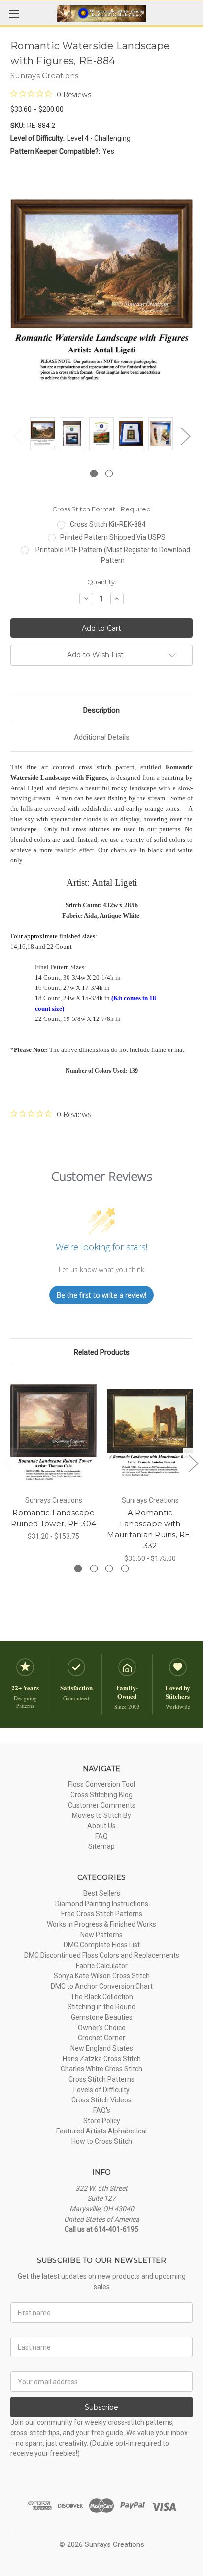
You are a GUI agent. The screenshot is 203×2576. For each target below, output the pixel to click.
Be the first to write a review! (101, 1295)
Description (101, 710)
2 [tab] (109, 473)
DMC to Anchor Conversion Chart (102, 1986)
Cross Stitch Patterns (101, 2079)
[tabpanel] (42, 435)
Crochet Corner (101, 2038)
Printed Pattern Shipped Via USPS (113, 537)
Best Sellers (102, 1893)
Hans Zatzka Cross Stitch (102, 2059)
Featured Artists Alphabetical (101, 2131)
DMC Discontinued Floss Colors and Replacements (102, 1955)
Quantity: (102, 582)
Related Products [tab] (102, 1352)
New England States (102, 2048)
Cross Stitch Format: (101, 509)
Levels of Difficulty (101, 2090)
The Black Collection (102, 1997)
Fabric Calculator (102, 1966)
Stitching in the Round (101, 2007)
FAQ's (102, 2110)
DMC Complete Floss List (102, 1945)
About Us (101, 1826)
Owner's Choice (102, 2028)
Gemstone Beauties (102, 2017)
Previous (18, 436)
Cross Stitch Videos (101, 2100)
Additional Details (102, 737)
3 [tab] (109, 1569)
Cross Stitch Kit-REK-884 (108, 524)
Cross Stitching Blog (101, 1795)
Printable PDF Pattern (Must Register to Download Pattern (113, 555)
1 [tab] (94, 473)
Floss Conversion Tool (101, 1784)
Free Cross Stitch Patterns (102, 1914)
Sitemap (101, 1846)
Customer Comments (102, 1805)
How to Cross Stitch (102, 2141)
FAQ (101, 1836)
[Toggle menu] (14, 14)
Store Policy (102, 2121)
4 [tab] (125, 1569)
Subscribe (101, 2407)
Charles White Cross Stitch (101, 2069)
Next (185, 436)
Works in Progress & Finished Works (101, 1924)
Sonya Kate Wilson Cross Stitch (102, 1976)
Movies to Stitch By (101, 1815)
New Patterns (101, 1935)
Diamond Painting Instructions (102, 1904)
